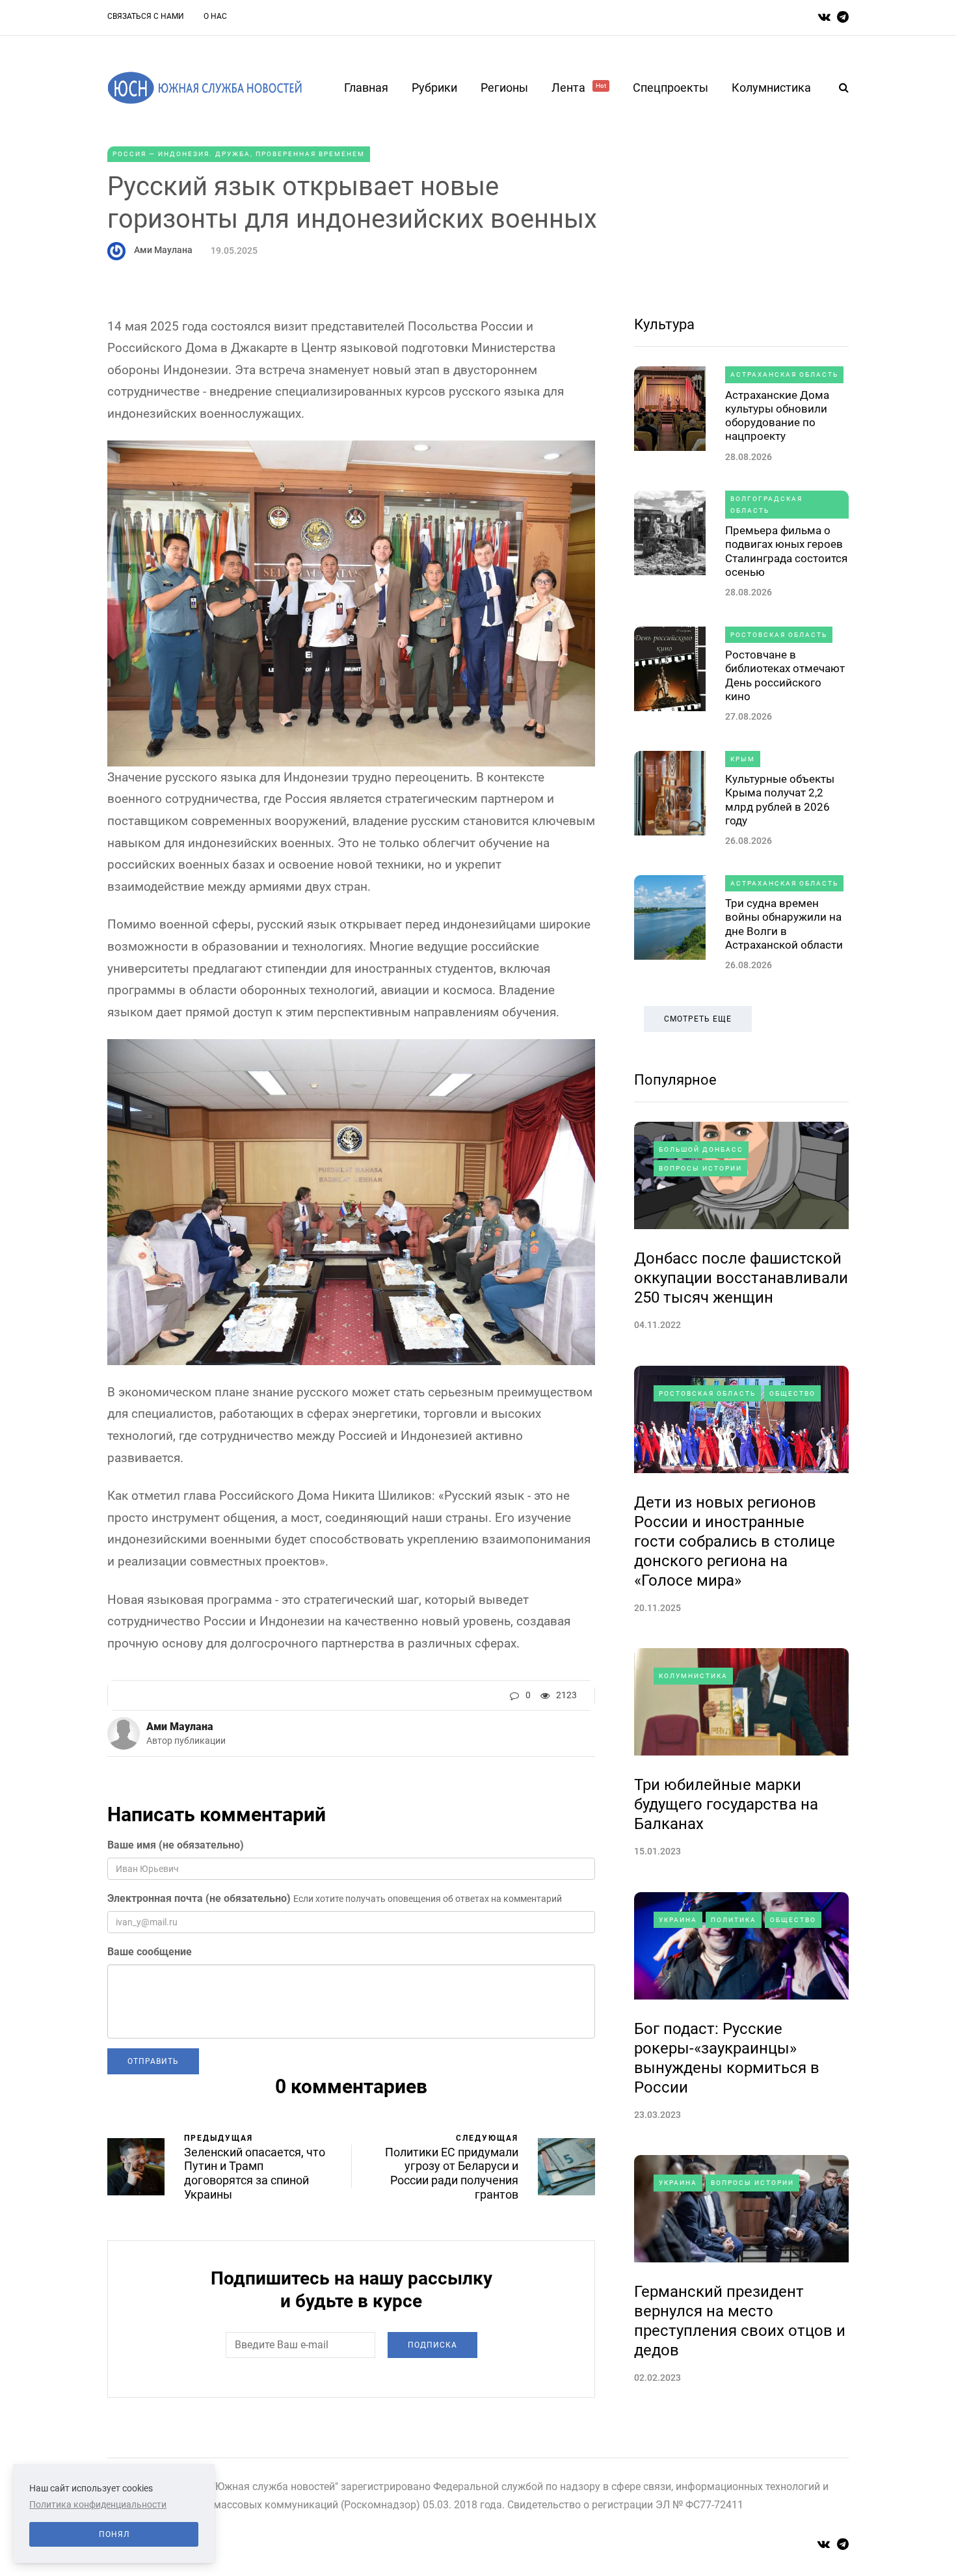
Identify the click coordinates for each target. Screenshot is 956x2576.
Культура (664, 324)
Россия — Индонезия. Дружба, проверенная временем (239, 154)
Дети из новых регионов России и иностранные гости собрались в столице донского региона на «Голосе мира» (735, 1541)
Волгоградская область (766, 505)
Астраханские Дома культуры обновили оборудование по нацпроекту (777, 416)
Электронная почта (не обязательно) (199, 1898)
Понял (114, 2534)
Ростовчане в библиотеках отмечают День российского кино (785, 675)
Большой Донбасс (701, 1149)
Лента (579, 88)
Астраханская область (784, 374)
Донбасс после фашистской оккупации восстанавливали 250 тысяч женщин (741, 1278)
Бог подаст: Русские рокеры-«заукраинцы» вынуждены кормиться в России (727, 2058)
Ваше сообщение (150, 1952)
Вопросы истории (700, 1168)
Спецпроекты (671, 88)
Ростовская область (779, 635)
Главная (366, 88)
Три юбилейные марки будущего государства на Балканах (726, 1804)
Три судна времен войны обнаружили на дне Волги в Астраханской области (784, 924)
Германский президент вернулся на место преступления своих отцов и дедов (740, 2321)
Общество (792, 1393)
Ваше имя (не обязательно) (176, 1845)
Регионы (504, 88)
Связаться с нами (146, 16)
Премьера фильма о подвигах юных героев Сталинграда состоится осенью (786, 551)
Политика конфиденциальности (98, 2504)
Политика (734, 1920)
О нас (215, 16)
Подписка (432, 2345)
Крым (743, 759)
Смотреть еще (698, 1019)
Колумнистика (771, 88)
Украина (678, 1920)
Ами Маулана (163, 250)
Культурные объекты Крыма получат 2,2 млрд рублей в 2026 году (780, 800)
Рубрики (434, 88)
